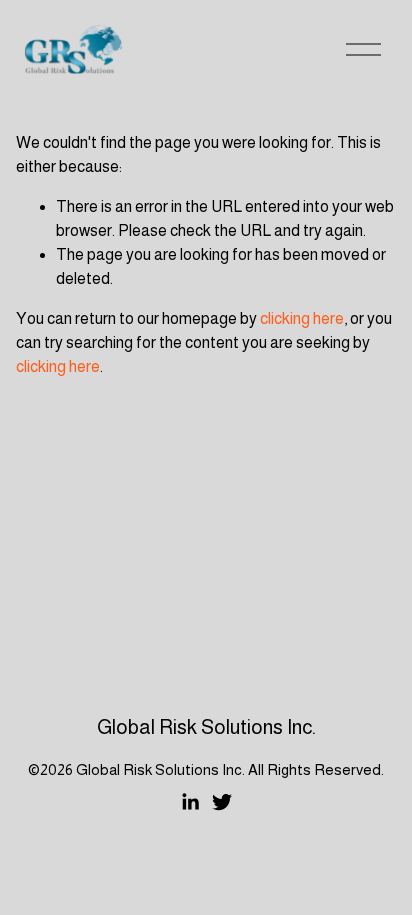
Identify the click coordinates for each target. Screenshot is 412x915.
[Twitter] (222, 802)
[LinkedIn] (190, 802)
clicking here (302, 318)
